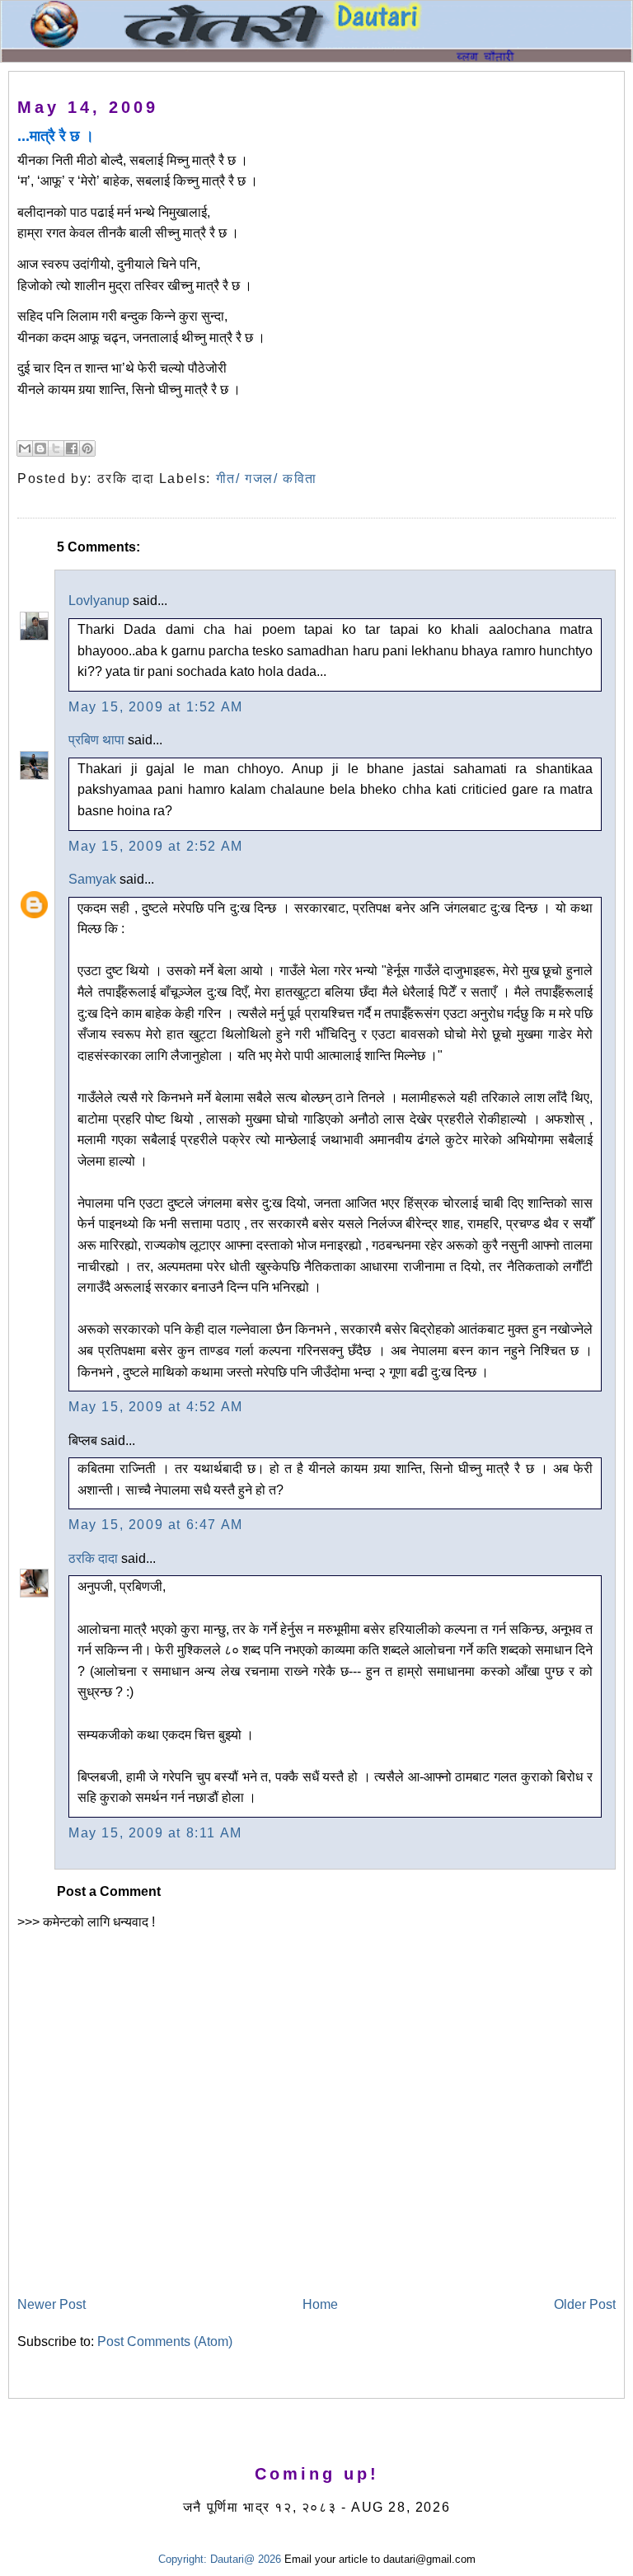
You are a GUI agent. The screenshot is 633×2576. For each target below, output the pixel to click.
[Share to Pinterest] (87, 448)
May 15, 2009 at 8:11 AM (155, 1833)
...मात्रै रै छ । (56, 136)
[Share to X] (56, 448)
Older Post (585, 2304)
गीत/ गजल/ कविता (267, 479)
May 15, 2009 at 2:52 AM (156, 846)
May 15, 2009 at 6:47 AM (156, 1525)
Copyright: (183, 2559)
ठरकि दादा (93, 1558)
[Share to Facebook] (72, 448)
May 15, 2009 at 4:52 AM (156, 1407)
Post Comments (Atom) (165, 2341)
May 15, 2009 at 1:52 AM (156, 707)
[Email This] (25, 448)
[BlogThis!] (40, 448)
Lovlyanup (99, 601)
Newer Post (52, 2304)
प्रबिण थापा (96, 740)
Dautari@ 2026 (247, 2559)
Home (320, 2304)
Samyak (92, 879)
